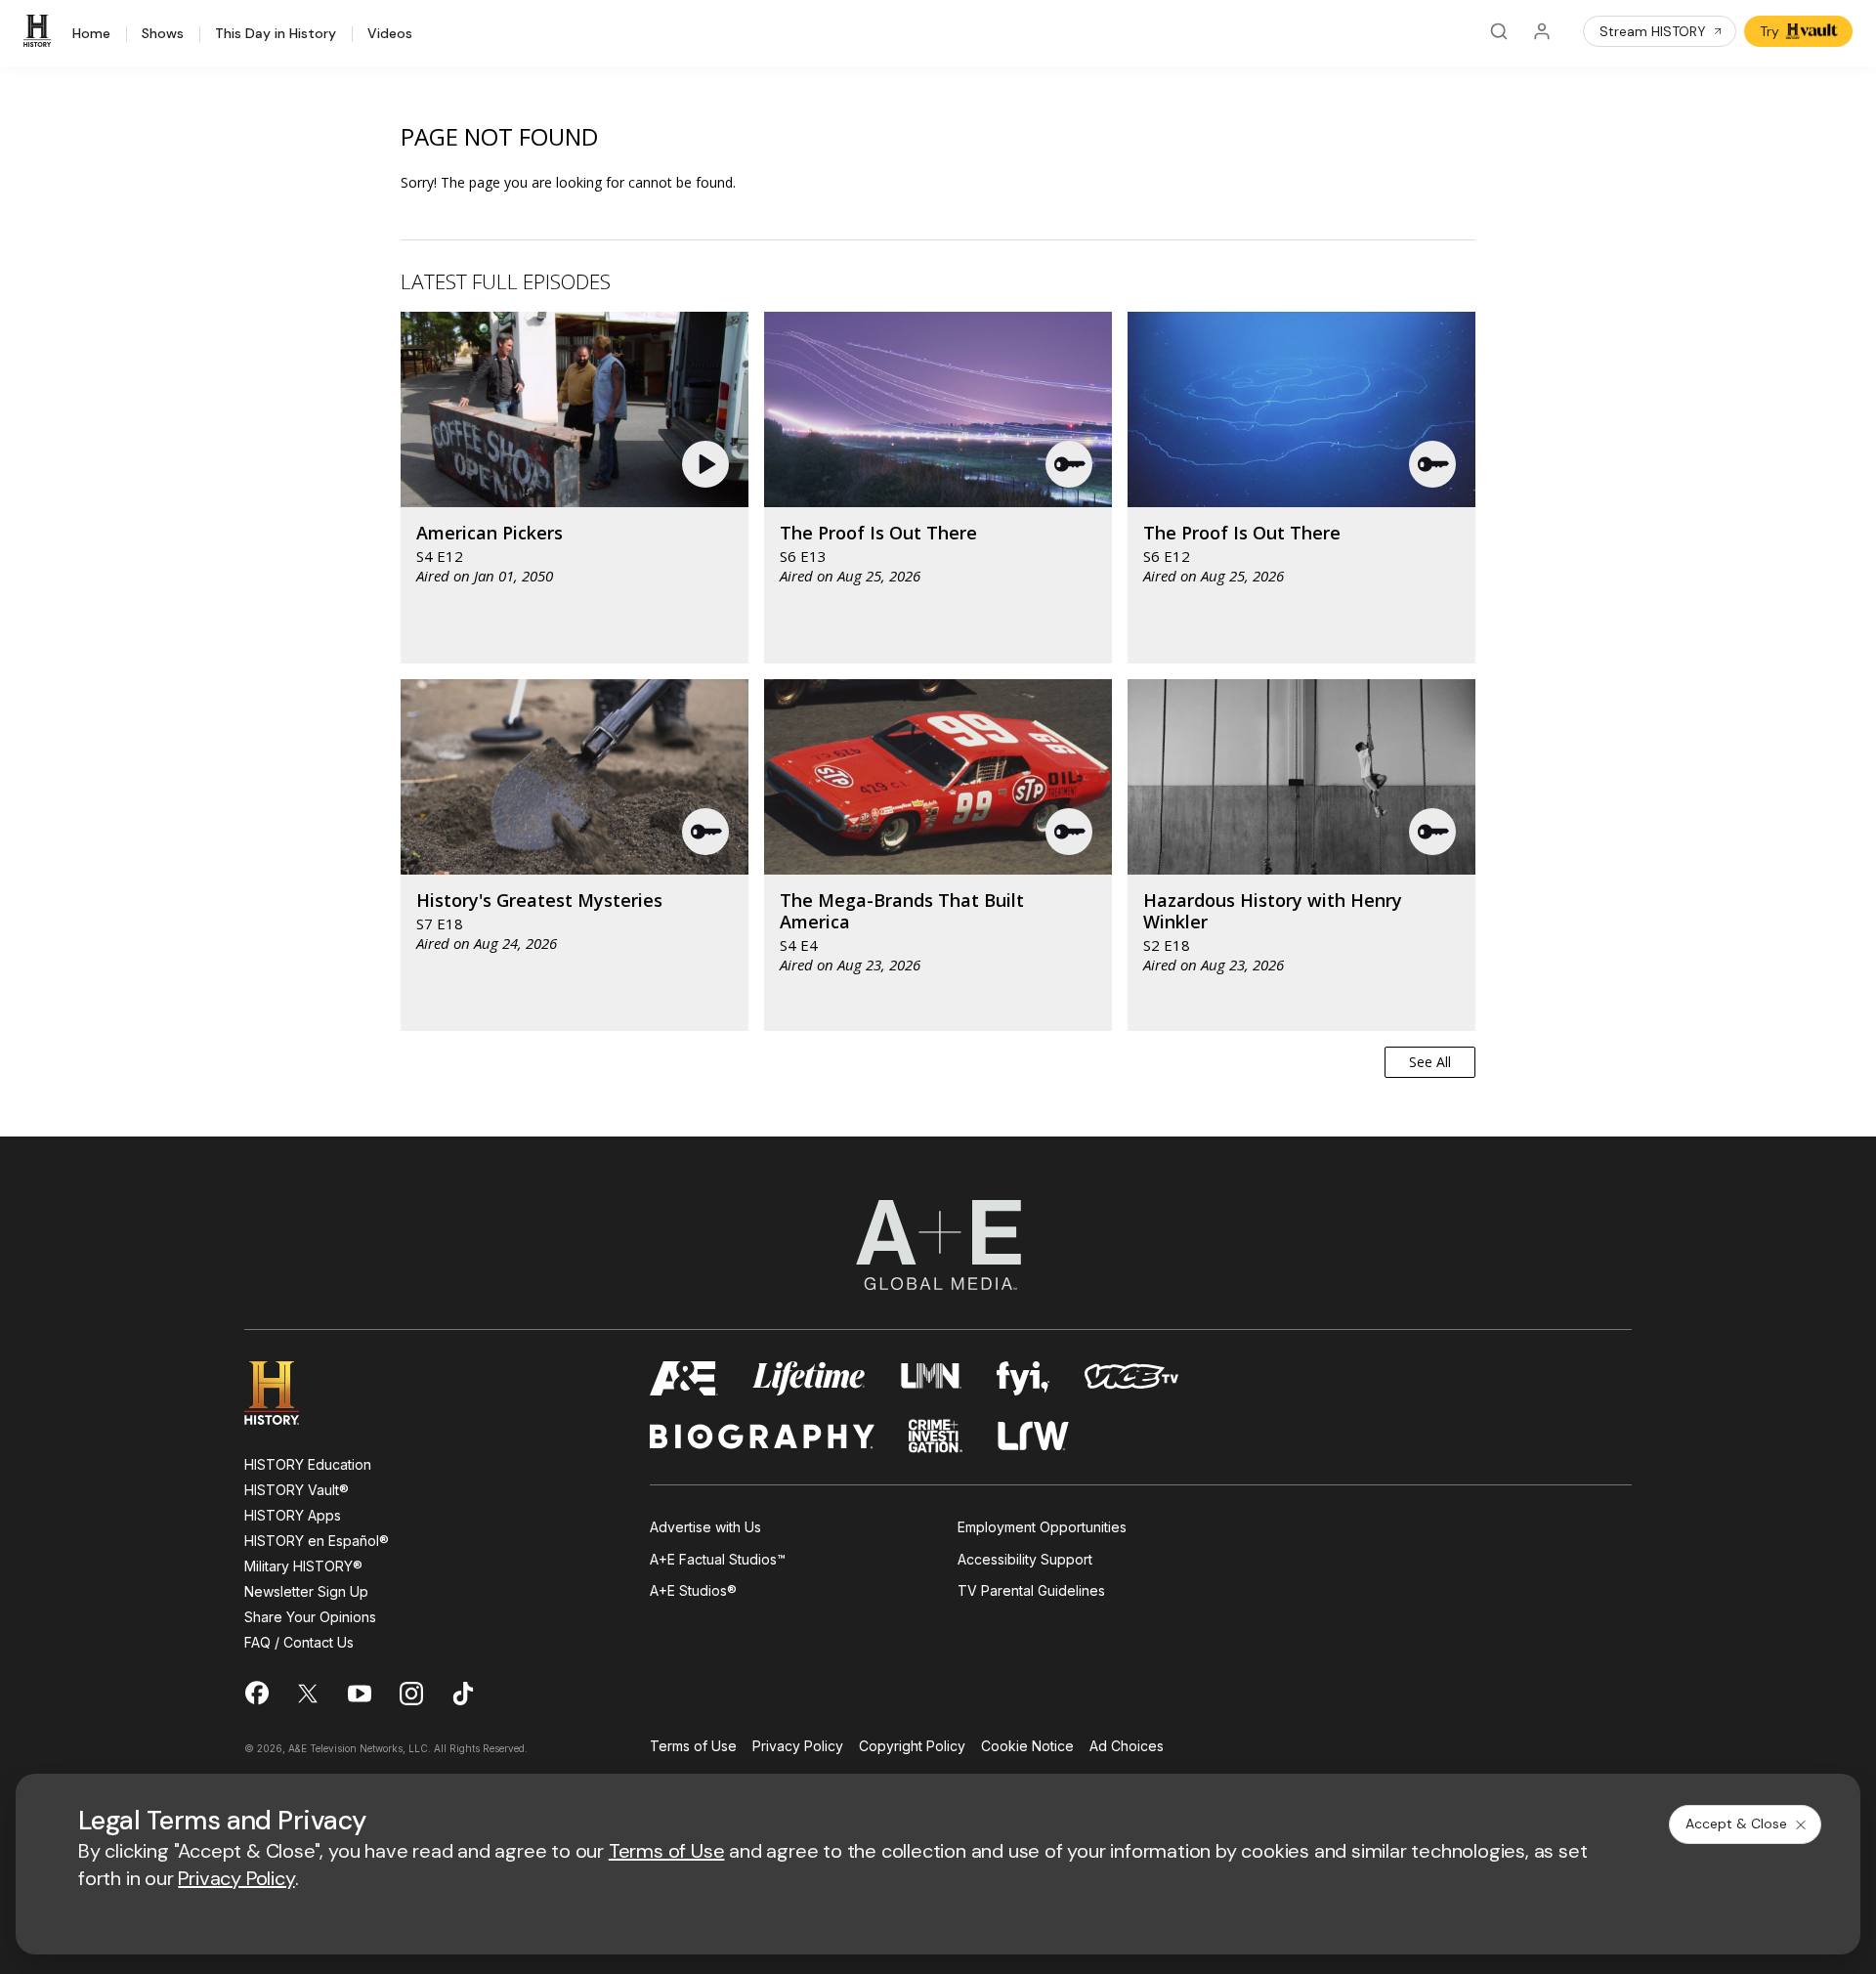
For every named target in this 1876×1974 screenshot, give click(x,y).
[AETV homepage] (684, 1378)
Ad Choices (1127, 1747)
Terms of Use (693, 1747)
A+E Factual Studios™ (718, 1559)
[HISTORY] (40, 31)
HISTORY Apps (293, 1515)
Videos (390, 34)
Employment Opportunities (1042, 1527)
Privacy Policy (798, 1747)
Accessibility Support (1025, 1559)
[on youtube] (360, 1694)
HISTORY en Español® (317, 1541)
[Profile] (1542, 31)
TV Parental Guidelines (1031, 1590)
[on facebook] (256, 1693)
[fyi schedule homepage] (1023, 1378)
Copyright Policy (912, 1747)
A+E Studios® (693, 1590)
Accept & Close (1736, 1824)
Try (1769, 31)
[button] (708, 464)
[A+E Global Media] (938, 1245)
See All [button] (1430, 1062)
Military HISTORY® (303, 1566)
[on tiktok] (463, 1694)
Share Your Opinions (310, 1617)
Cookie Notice (1027, 1747)
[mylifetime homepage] (809, 1378)
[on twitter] (308, 1694)
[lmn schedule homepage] (932, 1378)
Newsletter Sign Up (306, 1591)
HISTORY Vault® (297, 1490)
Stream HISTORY (1653, 31)
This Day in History (276, 34)
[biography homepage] (762, 1436)
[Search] (1499, 31)
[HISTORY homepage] (286, 1393)
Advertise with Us (705, 1527)
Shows (163, 34)
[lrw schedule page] (1033, 1436)
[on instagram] (411, 1694)
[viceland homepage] (1131, 1378)
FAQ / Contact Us (299, 1642)
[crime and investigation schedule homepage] (936, 1436)
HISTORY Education (308, 1464)
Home (91, 34)
